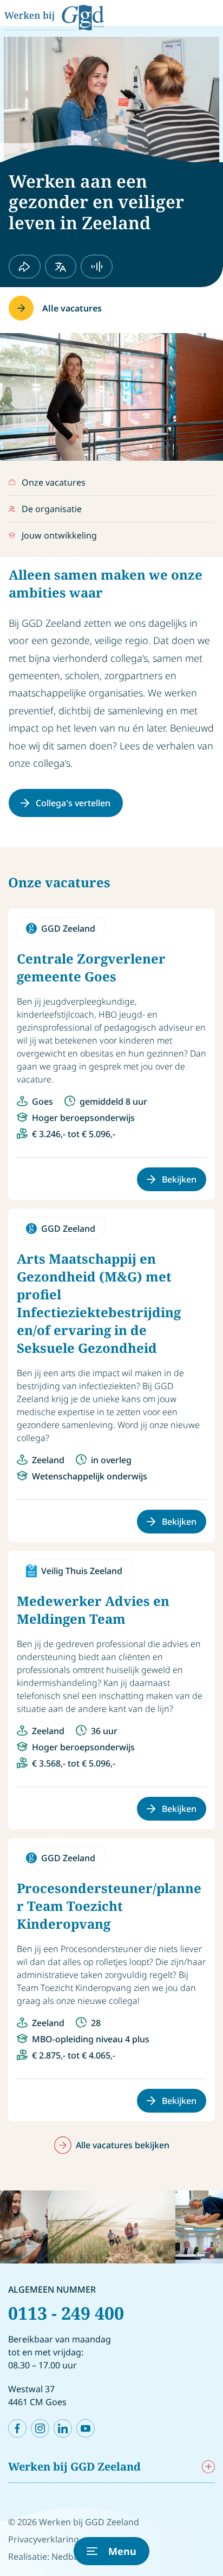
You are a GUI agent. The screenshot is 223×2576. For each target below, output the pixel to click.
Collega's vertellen (73, 803)
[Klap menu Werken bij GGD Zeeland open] (208, 2467)
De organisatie (52, 509)
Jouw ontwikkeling (59, 535)
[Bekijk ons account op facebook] (17, 2428)
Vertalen (61, 267)
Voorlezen (97, 267)
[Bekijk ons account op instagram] (40, 2428)
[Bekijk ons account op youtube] (86, 2428)
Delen (25, 267)
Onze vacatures (54, 482)
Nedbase (70, 2557)
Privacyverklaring (44, 2539)
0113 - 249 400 (66, 2313)
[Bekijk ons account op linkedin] (63, 2428)
